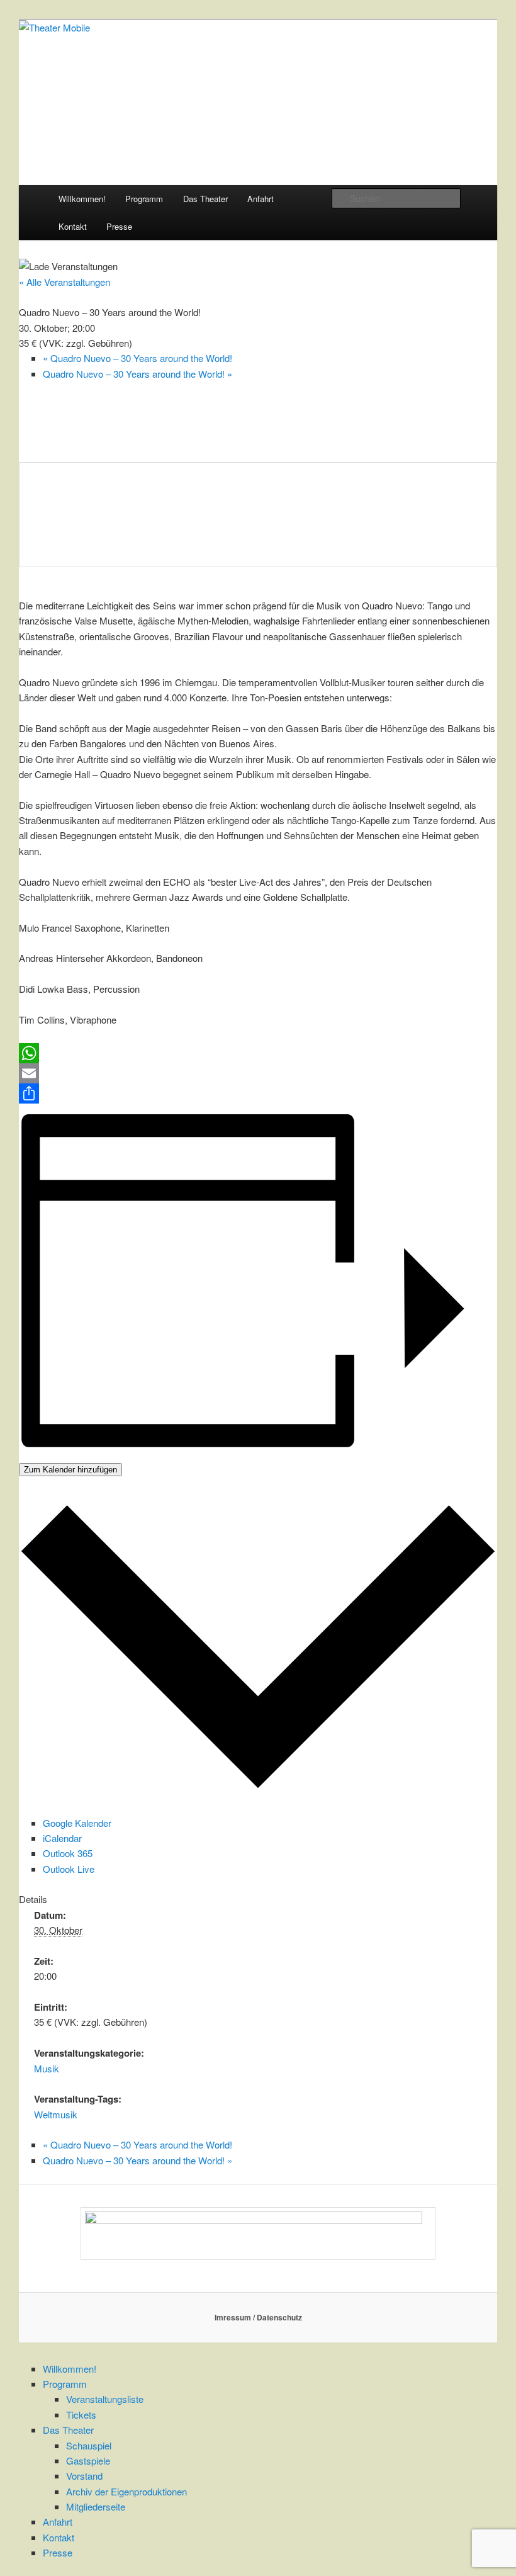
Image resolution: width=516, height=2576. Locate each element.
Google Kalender (77, 1823)
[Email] (258, 1073)
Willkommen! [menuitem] (70, 2369)
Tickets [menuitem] (81, 2415)
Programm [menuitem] (65, 2384)
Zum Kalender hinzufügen (70, 1470)
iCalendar (62, 1838)
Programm (144, 199)
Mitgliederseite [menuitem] (96, 2506)
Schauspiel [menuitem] (89, 2445)
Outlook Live (69, 1869)
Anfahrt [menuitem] (58, 2522)
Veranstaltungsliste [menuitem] (105, 2399)
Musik (47, 2068)
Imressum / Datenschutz (258, 2317)
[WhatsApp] (258, 1053)
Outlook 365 (68, 1853)
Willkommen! (82, 199)
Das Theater (205, 199)
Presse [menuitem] (58, 2552)
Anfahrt (261, 199)
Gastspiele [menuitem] (88, 2460)
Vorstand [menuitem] (84, 2476)
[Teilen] (258, 1093)
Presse (119, 226)
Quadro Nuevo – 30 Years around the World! (137, 358)
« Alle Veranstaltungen (64, 282)
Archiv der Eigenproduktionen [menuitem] (126, 2491)
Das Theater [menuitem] (68, 2430)
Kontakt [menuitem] (59, 2537)
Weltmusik (56, 2114)
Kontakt (73, 226)
